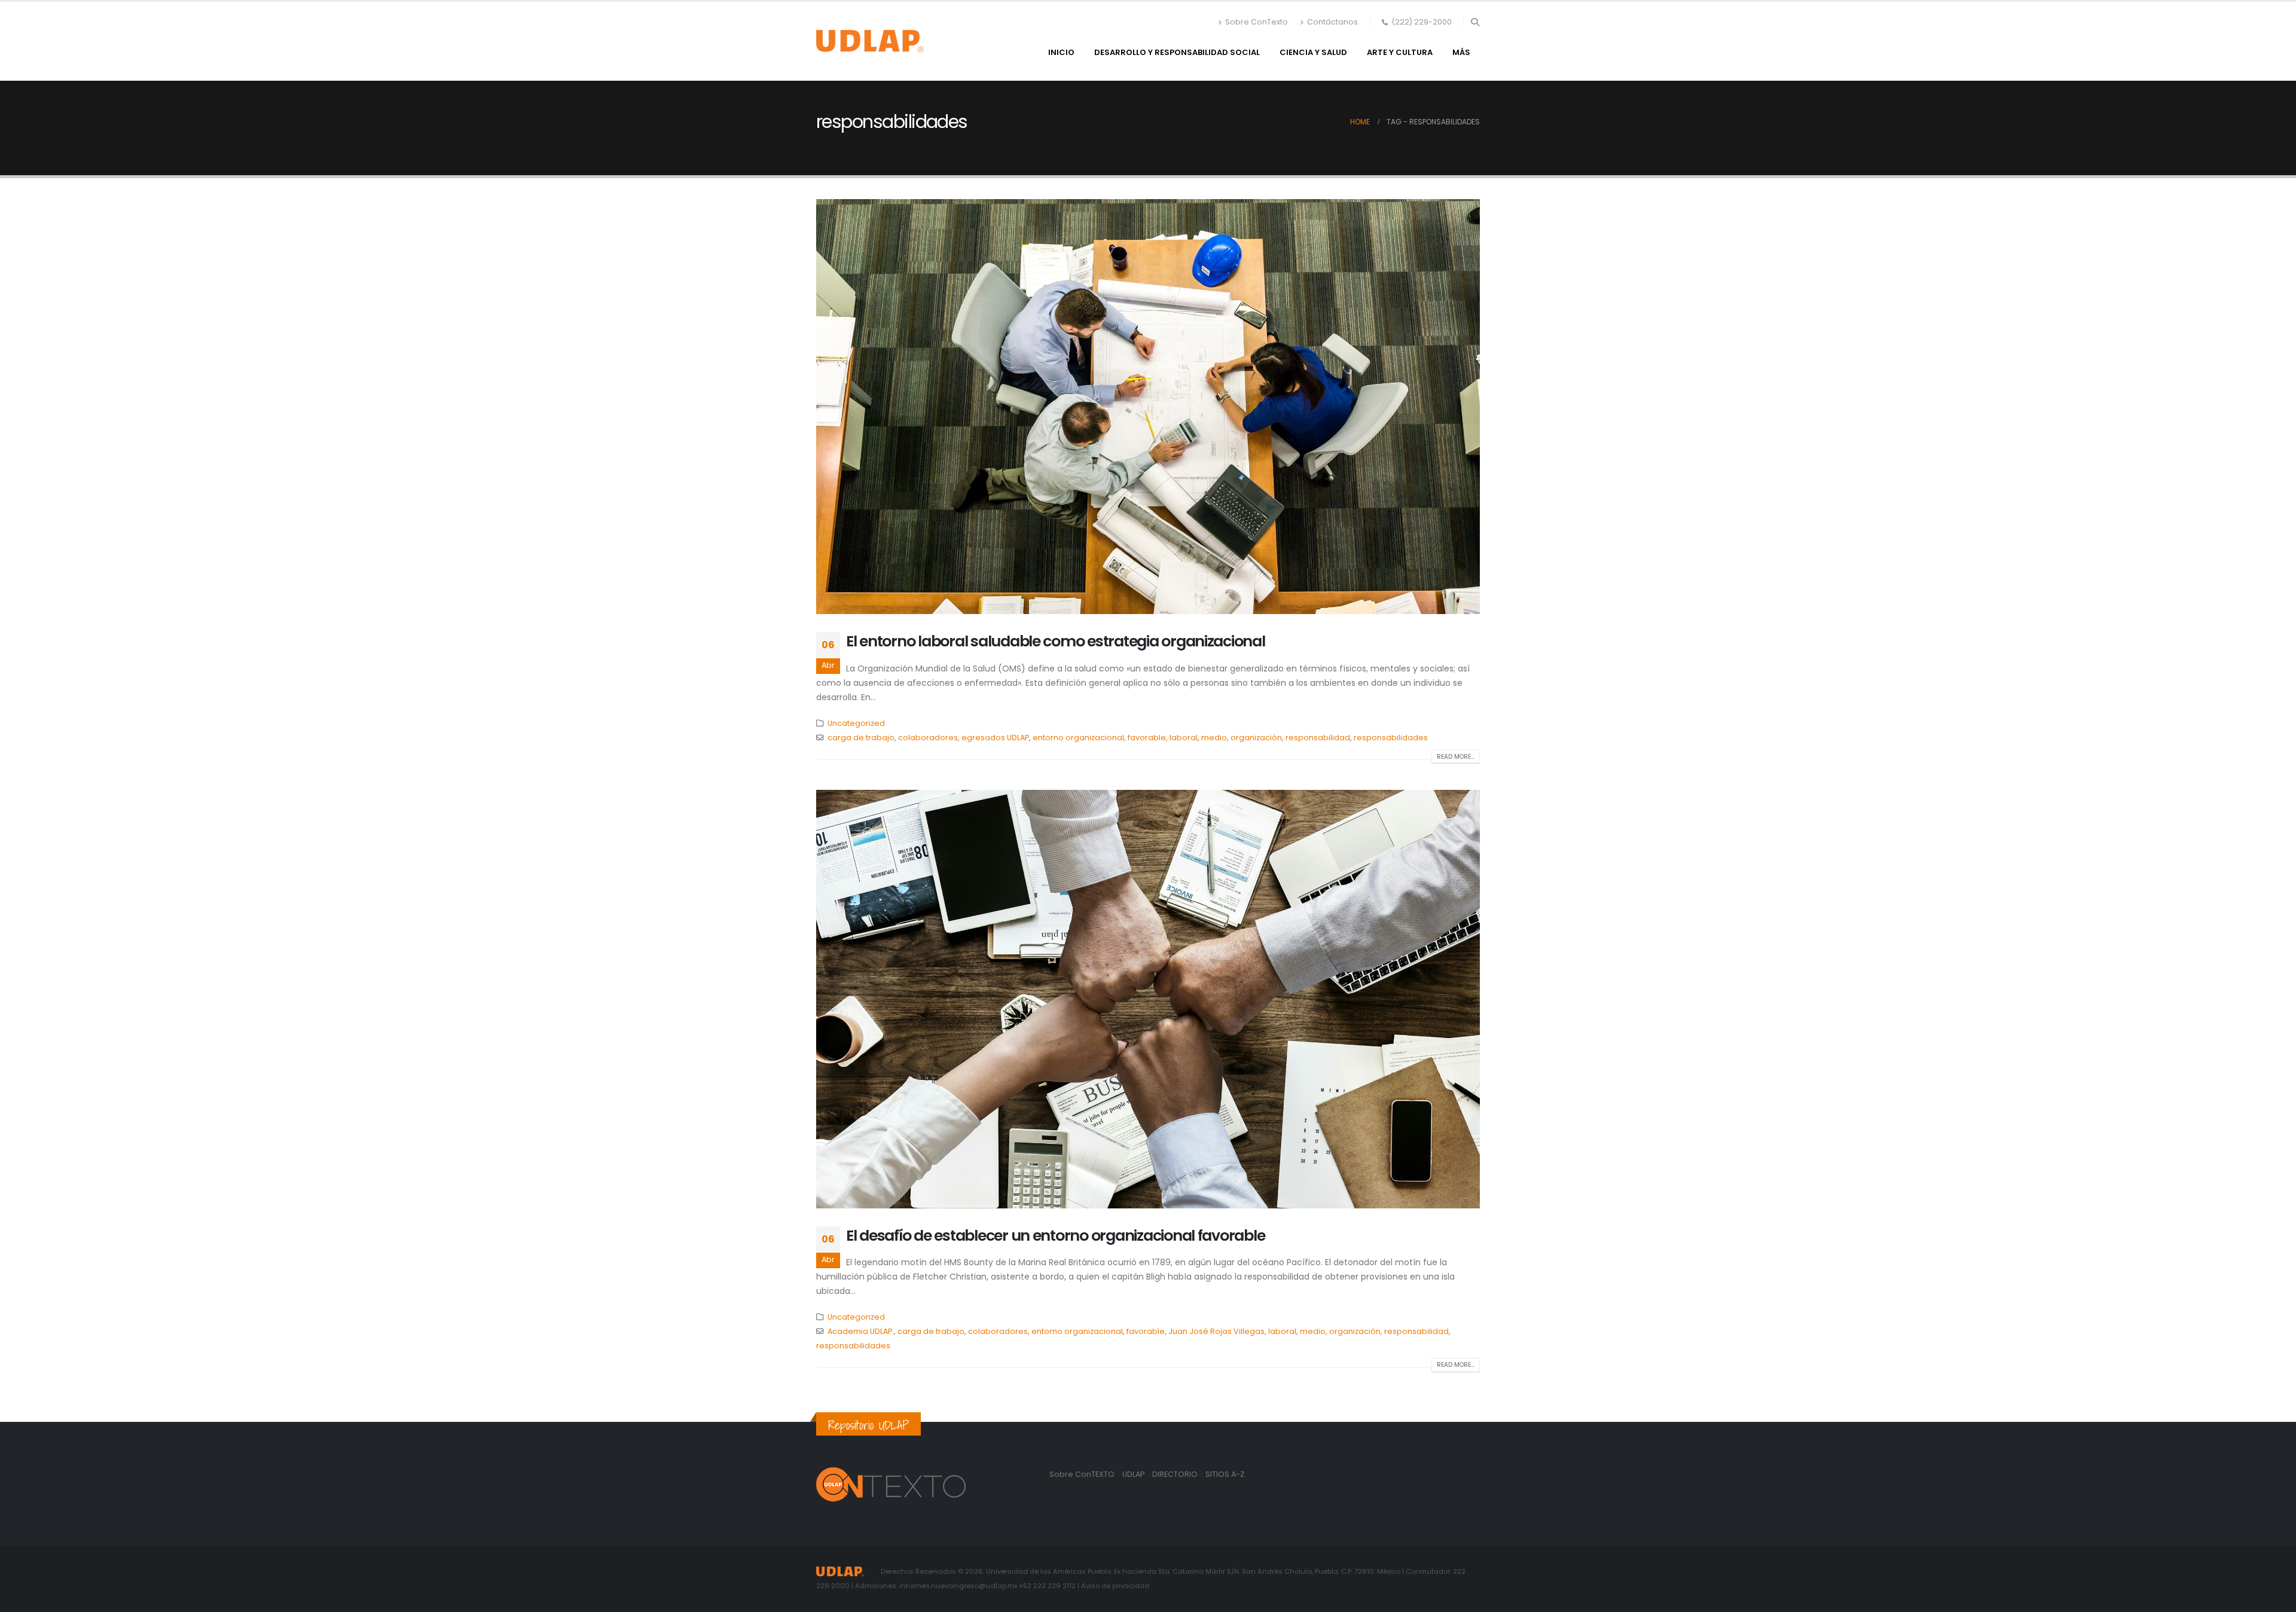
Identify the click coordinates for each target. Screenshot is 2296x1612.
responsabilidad (1318, 738)
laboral (1184, 738)
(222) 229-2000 (1422, 22)
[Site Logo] (870, 41)
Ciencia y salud (1313, 52)
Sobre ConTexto (1257, 22)
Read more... (1456, 757)
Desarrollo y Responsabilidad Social (1177, 52)
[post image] (1148, 407)
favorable (1147, 738)
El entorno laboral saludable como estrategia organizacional (1056, 641)
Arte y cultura (1400, 52)
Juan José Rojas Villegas (1216, 1331)
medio (1214, 738)
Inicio (1061, 52)
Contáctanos (1332, 22)
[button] (1475, 22)
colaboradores (928, 738)
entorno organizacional (1078, 738)
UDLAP (1134, 1474)
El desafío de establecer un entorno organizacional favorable (1055, 1236)
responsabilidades (1391, 738)
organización (1256, 738)
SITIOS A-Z (1225, 1474)
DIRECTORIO (1176, 1474)
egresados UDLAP (995, 738)
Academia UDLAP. (861, 1331)
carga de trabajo (861, 738)
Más (1461, 52)
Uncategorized (856, 723)
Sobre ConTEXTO (1082, 1474)
